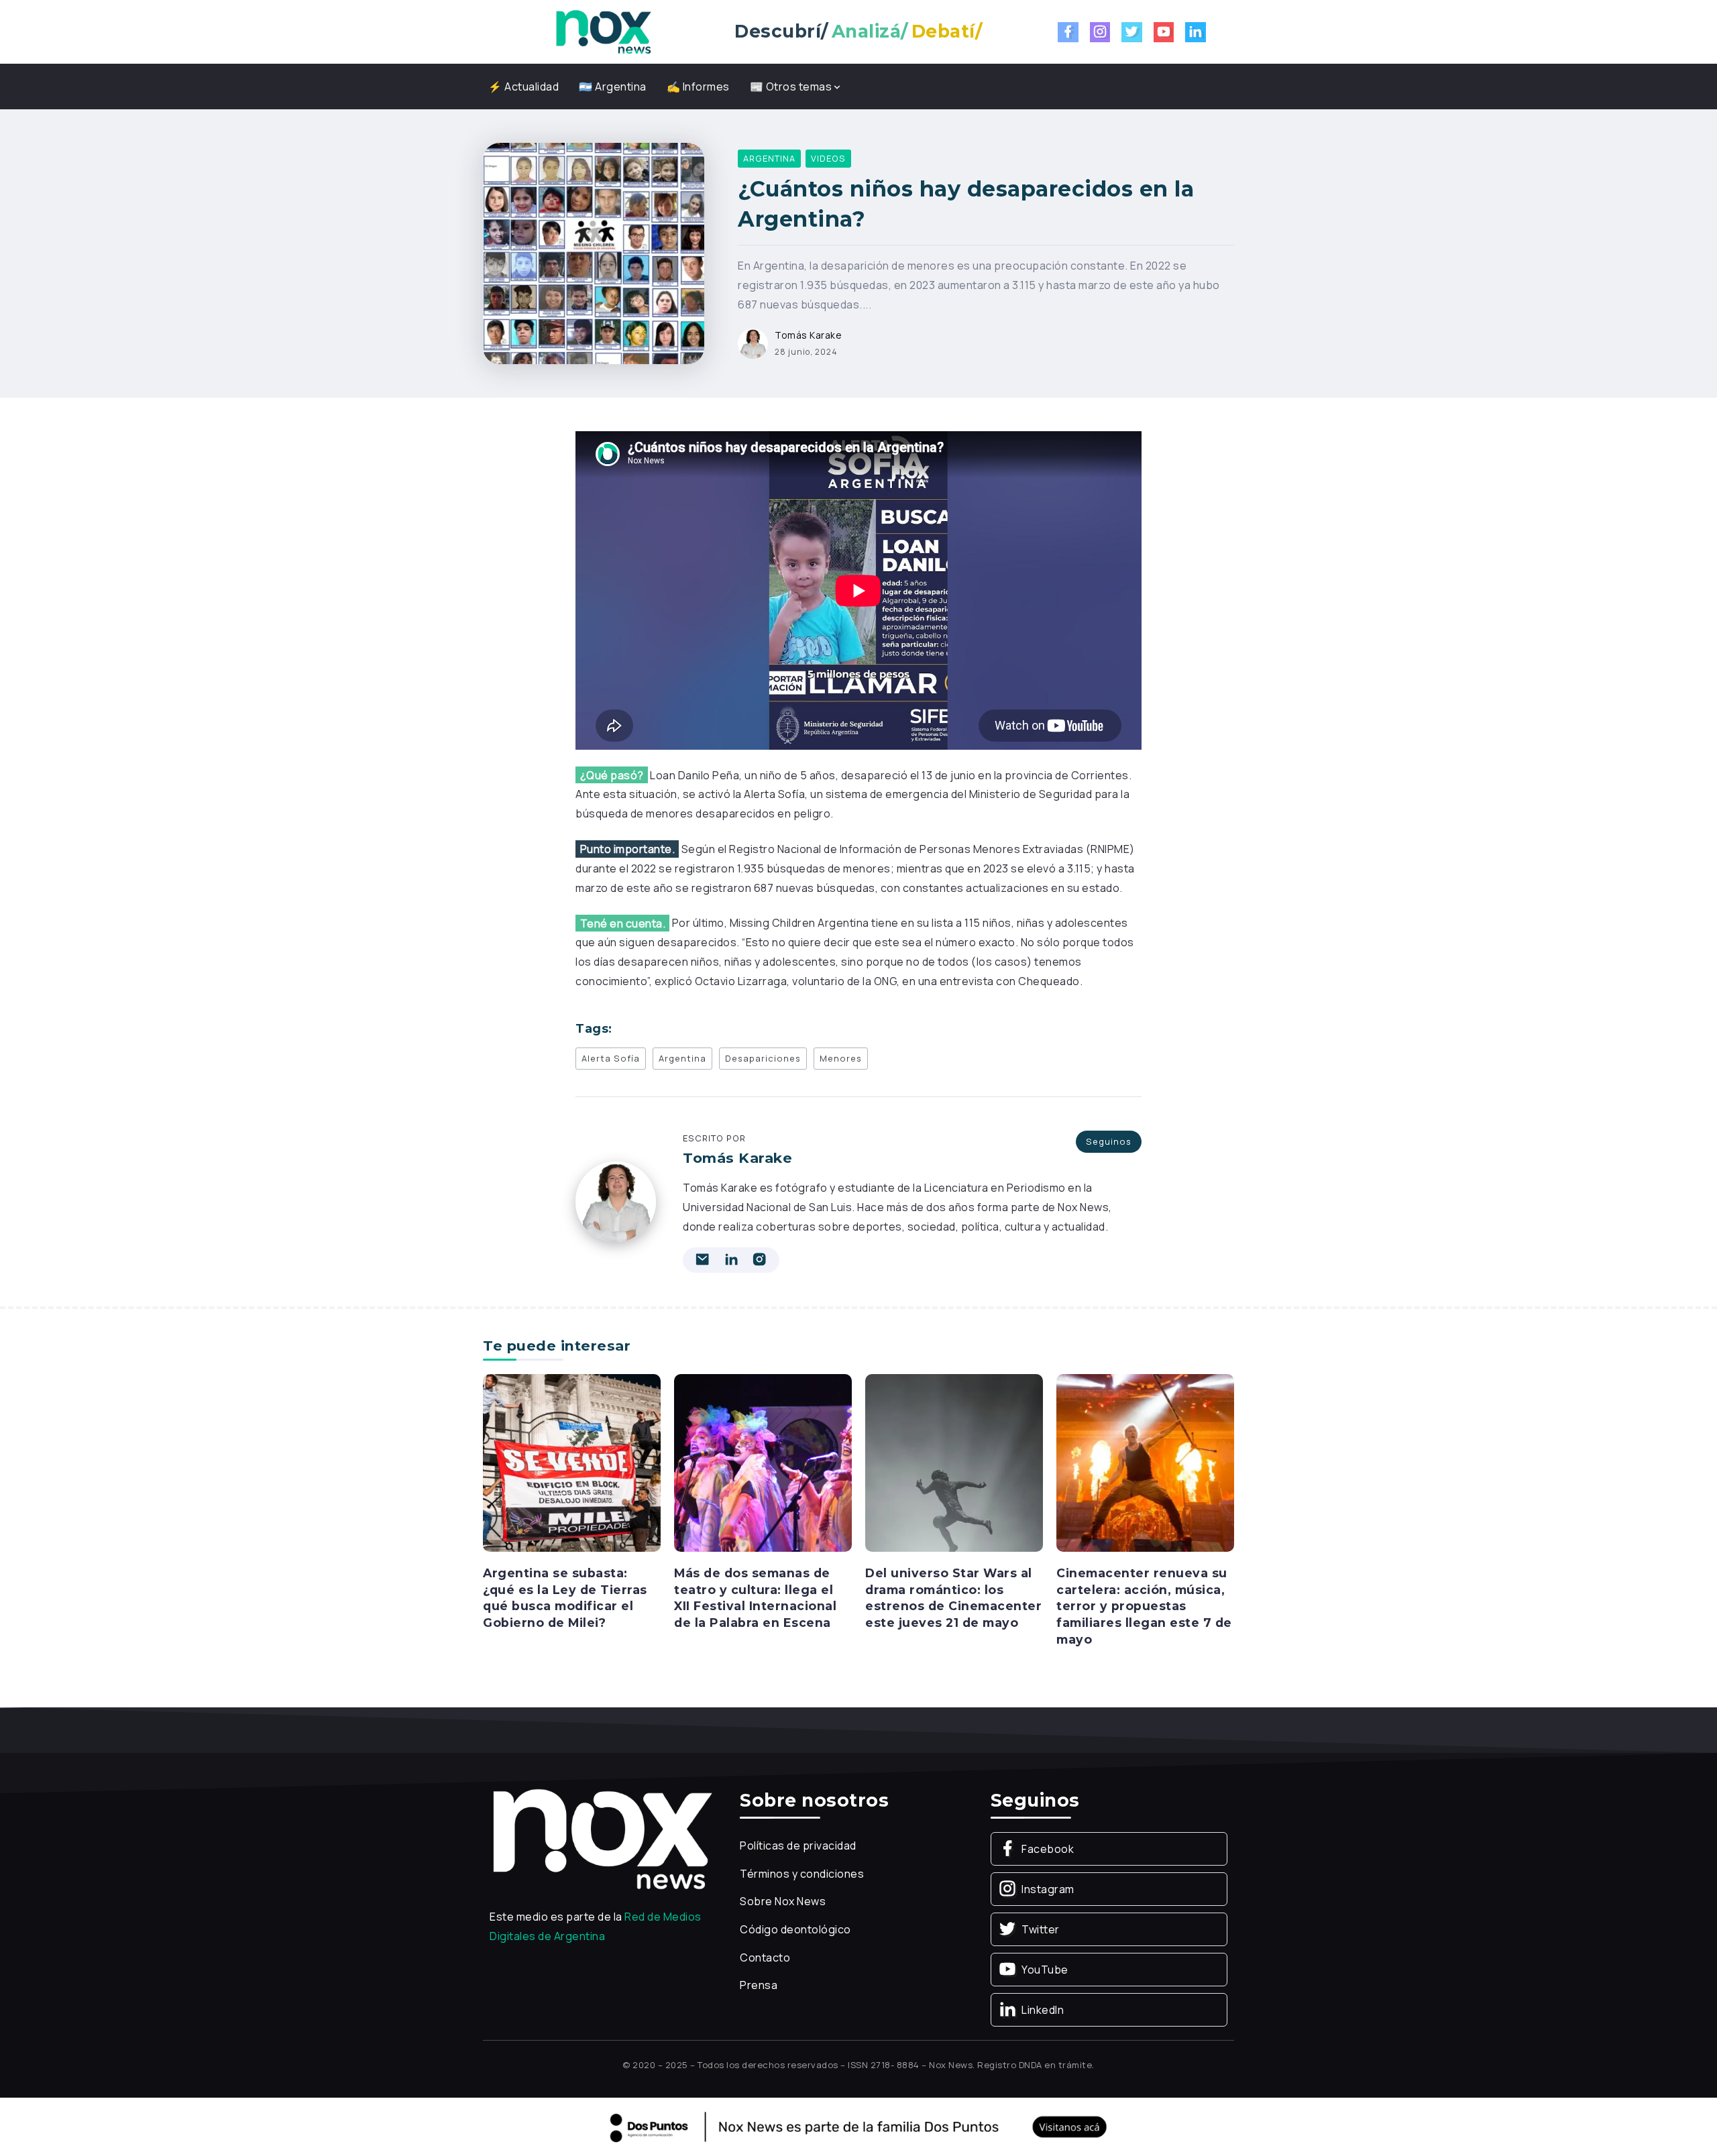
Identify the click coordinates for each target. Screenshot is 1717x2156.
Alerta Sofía (611, 1058)
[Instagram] (1100, 32)
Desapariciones (763, 1058)
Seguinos (1109, 1141)
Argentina (682, 1058)
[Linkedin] (1196, 32)
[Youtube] (1164, 32)
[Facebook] (1068, 32)
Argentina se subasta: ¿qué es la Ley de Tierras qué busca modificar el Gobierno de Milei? (565, 1598)
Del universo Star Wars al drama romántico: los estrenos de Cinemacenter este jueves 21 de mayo (953, 1598)
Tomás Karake (808, 335)
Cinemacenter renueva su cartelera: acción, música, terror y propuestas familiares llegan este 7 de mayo (1144, 1606)
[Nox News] (604, 31)
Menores (841, 1058)
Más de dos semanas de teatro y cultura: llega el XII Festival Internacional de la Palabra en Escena (755, 1598)
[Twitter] (1132, 32)
